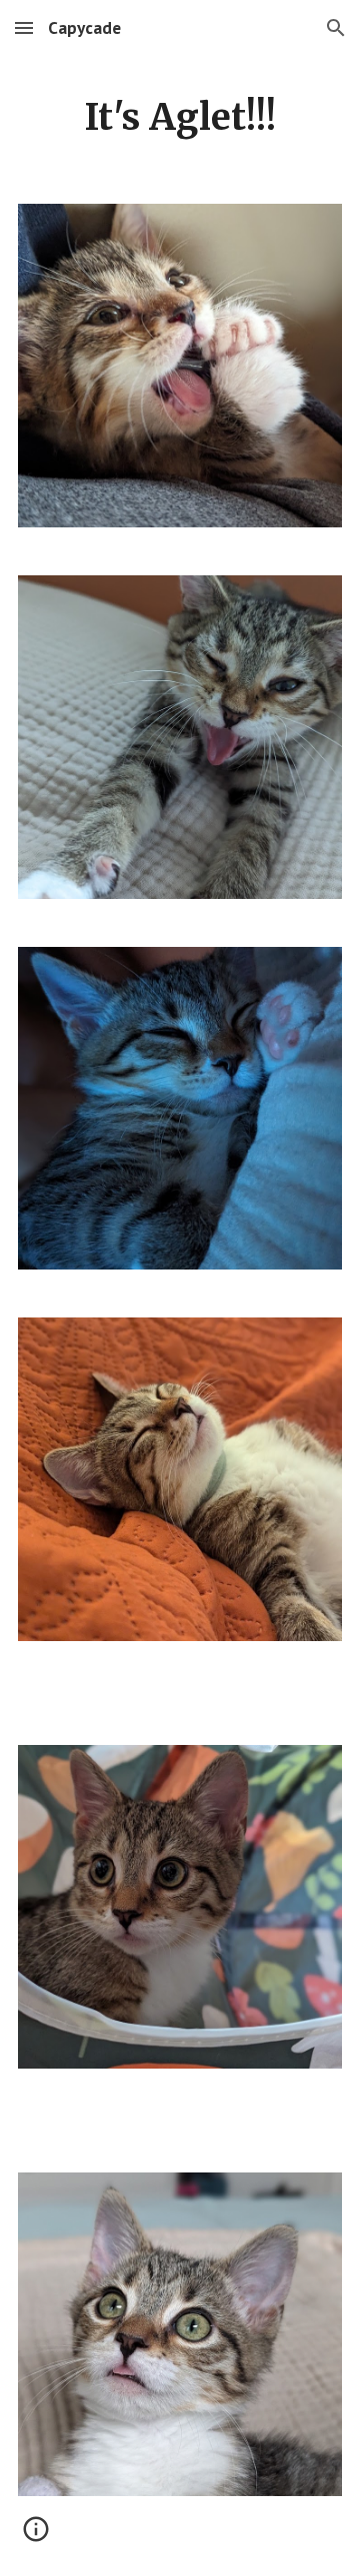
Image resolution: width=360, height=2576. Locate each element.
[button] (24, 27)
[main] (180, 118)
